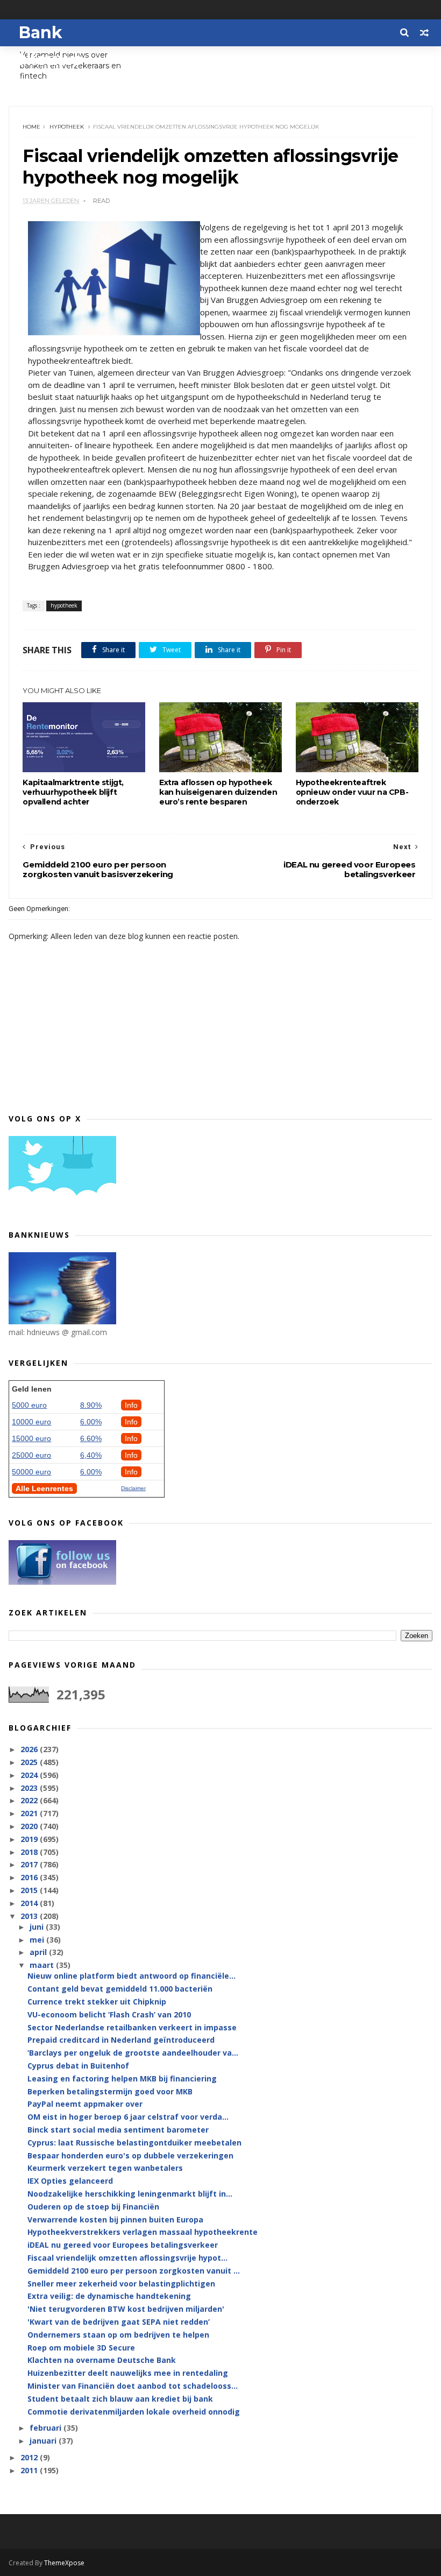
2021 (30, 1813)
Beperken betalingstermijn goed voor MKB (110, 2091)
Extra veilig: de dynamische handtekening (109, 2296)
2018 (30, 1852)
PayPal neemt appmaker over (85, 2104)
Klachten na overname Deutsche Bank (102, 2360)
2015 (30, 1890)
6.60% (91, 1438)
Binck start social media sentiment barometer (118, 2130)
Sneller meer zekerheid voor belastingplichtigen (121, 2284)
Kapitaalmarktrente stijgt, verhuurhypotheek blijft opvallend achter (73, 792)
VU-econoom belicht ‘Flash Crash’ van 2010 (109, 2014)
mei (38, 1940)
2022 (30, 1800)
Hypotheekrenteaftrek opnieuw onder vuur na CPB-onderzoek (352, 792)
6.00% (91, 1422)
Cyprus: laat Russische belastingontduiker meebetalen (134, 2143)
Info (131, 1405)
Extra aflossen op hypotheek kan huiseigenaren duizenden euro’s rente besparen (218, 792)
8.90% (91, 1405)
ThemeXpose (64, 2563)
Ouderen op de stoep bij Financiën (93, 2207)
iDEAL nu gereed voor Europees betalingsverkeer (123, 2245)
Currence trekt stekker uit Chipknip (97, 2002)
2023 (30, 1788)
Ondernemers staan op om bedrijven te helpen (118, 2335)
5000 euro (29, 1405)
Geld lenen (32, 1389)
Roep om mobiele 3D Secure (81, 2348)
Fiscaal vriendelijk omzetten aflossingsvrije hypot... (127, 2258)
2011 (30, 2470)
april (39, 1952)
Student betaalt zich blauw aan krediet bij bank (120, 2399)
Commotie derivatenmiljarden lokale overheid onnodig (134, 2412)
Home (31, 127)
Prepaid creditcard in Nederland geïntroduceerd (121, 2040)
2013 (30, 1916)
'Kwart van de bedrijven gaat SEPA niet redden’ (119, 2322)
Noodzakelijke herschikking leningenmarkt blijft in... (130, 2194)
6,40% (91, 1455)
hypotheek (67, 127)
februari (47, 2428)
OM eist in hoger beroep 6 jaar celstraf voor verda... (128, 2117)
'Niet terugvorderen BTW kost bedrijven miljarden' (126, 2309)
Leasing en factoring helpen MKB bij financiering (122, 2079)
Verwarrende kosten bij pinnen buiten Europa (115, 2219)
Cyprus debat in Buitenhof (78, 2066)
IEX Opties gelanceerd (70, 2181)
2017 (30, 1864)
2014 (30, 1903)
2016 (30, 1877)
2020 (30, 1826)
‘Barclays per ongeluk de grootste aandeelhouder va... (133, 2053)
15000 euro (31, 1438)
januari (44, 2441)
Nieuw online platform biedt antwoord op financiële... (131, 1976)
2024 (30, 1775)
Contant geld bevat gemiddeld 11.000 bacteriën (120, 1989)
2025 (30, 1762)
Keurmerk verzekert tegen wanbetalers (105, 2168)
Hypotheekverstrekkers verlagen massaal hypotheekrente (143, 2232)
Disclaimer (133, 1488)
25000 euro (31, 1455)
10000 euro (31, 1422)
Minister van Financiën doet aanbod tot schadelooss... (133, 2386)
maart (43, 1965)
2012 (30, 2457)
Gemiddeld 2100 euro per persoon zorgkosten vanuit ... (134, 2271)
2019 (30, 1839)
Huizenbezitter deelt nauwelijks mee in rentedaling (128, 2373)
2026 (30, 1749)
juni (38, 1927)
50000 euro (31, 1472)
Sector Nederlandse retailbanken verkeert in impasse (132, 2027)
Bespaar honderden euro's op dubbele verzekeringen (130, 2155)
